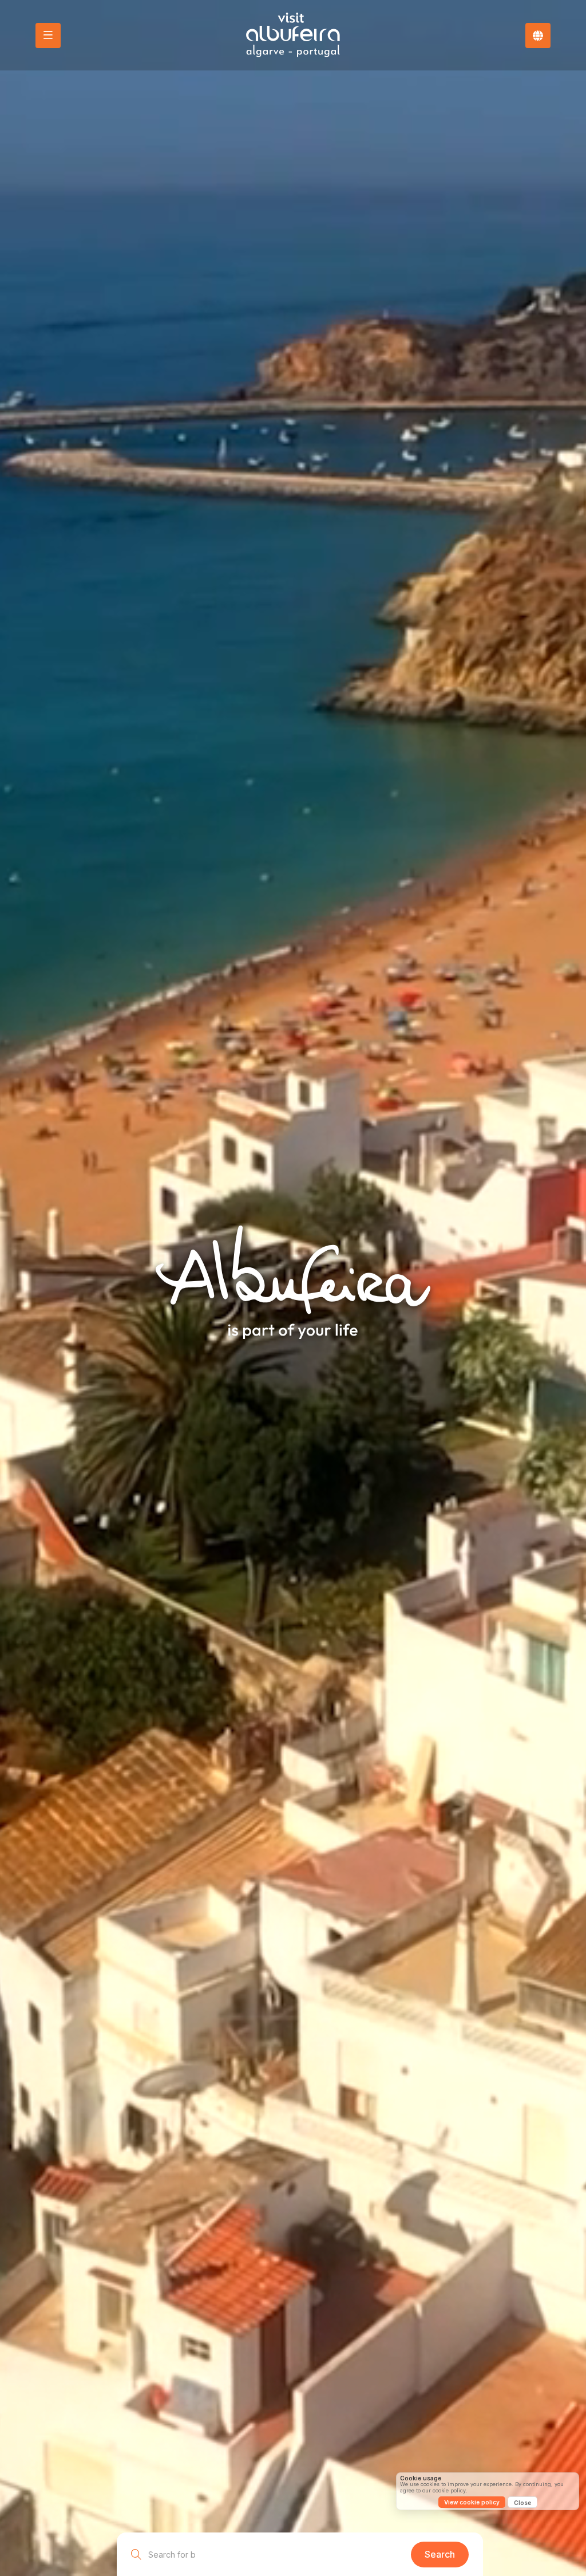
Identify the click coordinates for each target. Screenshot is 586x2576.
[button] (538, 36)
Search (440, 2554)
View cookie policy (472, 2502)
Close (522, 2503)
